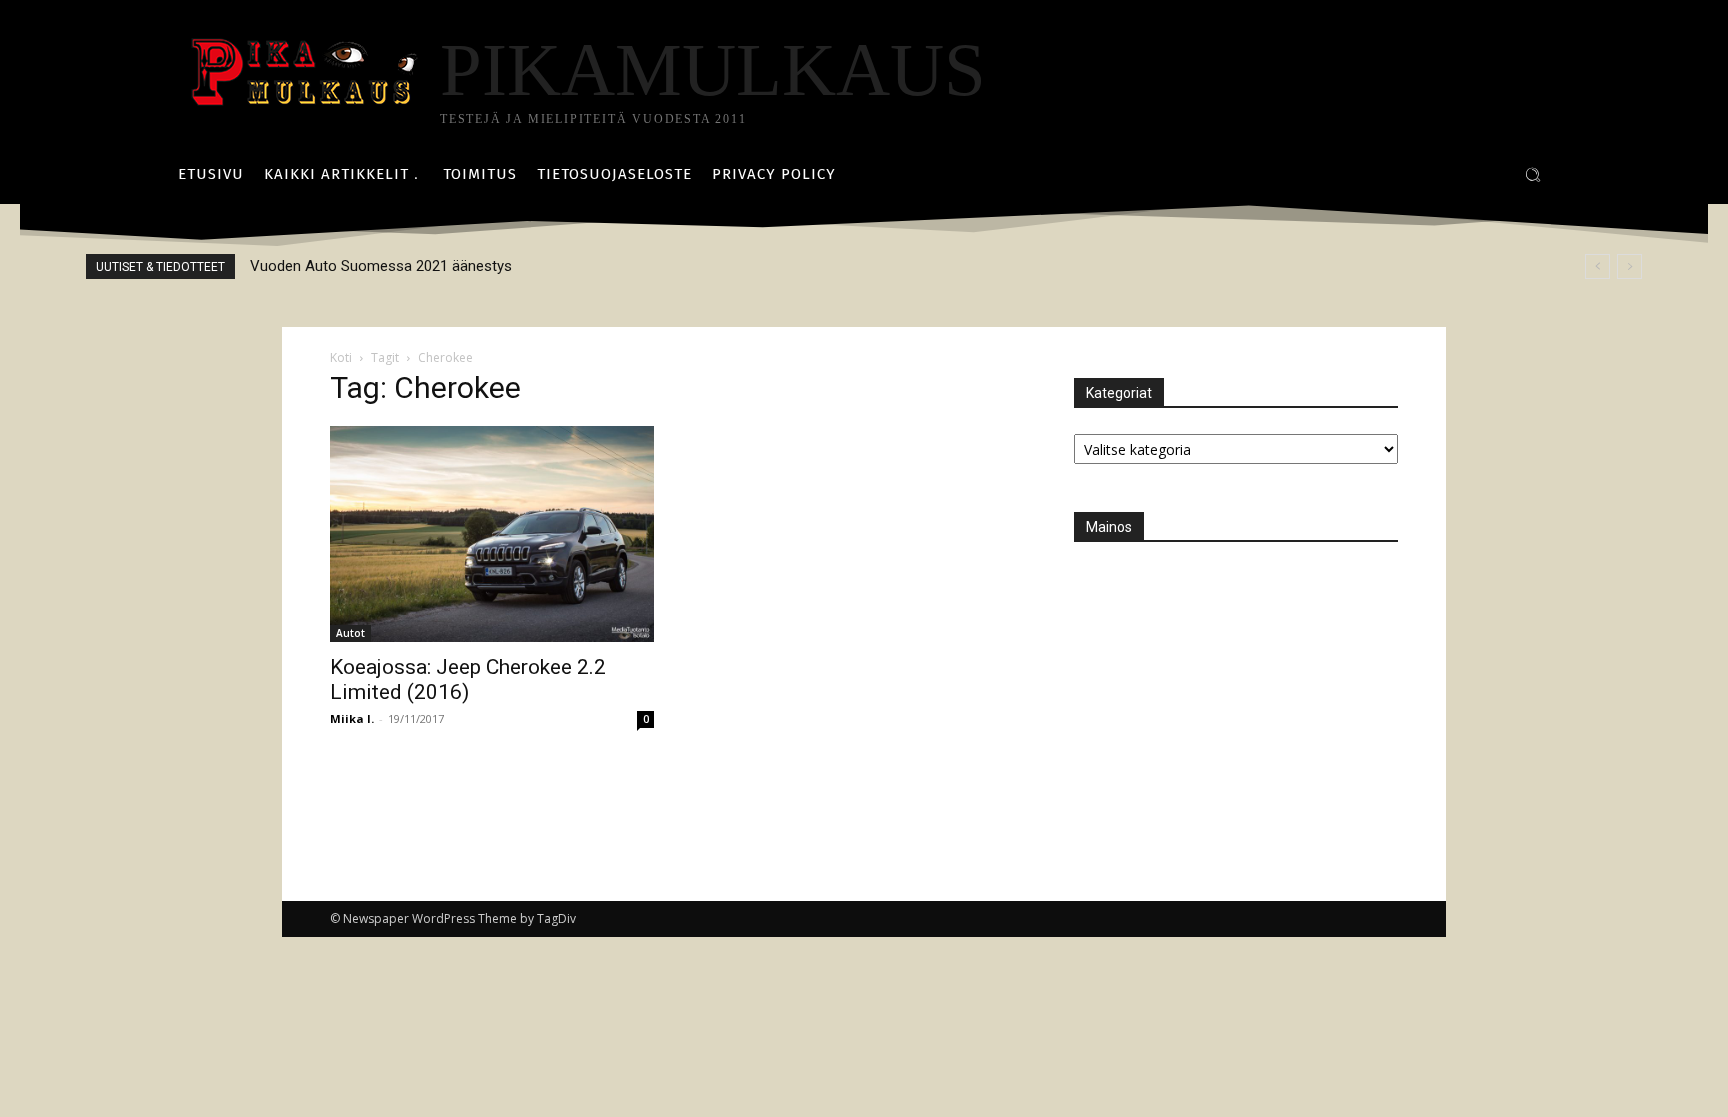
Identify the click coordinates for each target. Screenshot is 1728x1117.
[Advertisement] (1224, 693)
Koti (341, 357)
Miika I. (352, 718)
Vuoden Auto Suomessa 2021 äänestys (381, 266)
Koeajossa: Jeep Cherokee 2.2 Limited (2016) (468, 679)
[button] (1533, 175)
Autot (350, 633)
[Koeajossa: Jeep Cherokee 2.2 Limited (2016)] (492, 534)
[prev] (1597, 266)
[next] (1629, 266)
